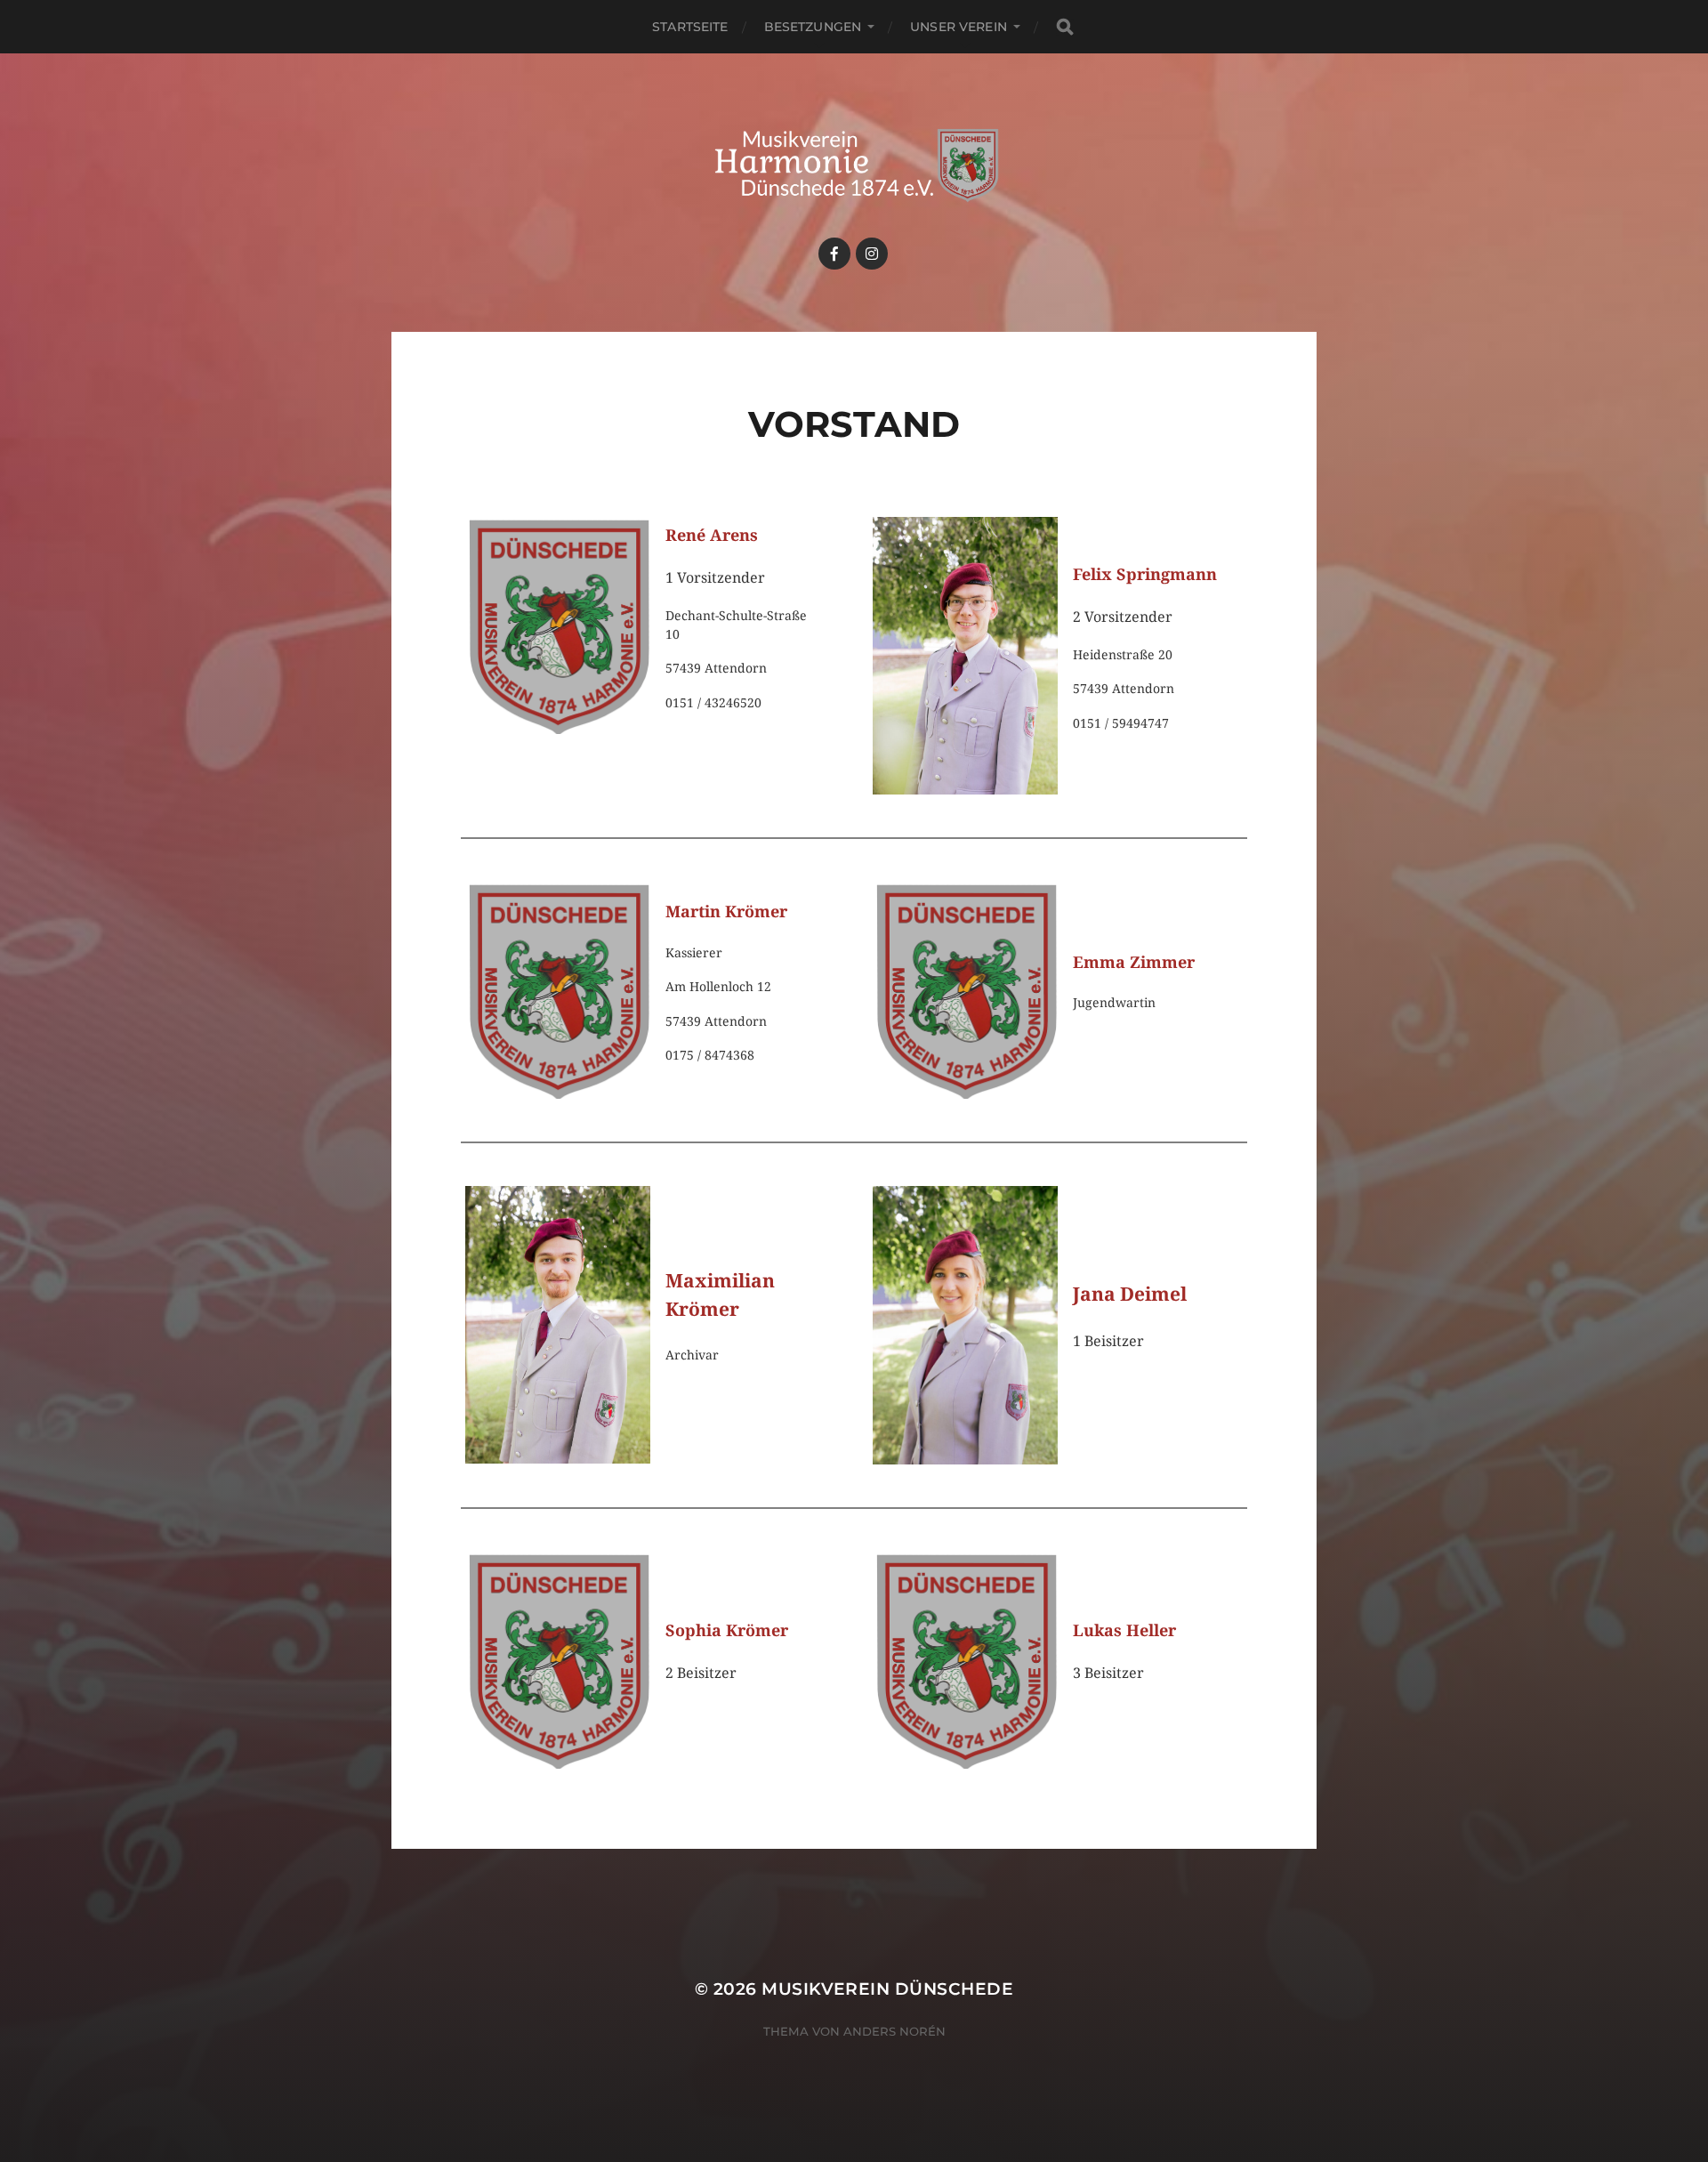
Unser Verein (959, 27)
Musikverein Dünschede (887, 1989)
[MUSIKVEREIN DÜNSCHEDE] (854, 165)
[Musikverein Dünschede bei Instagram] (872, 254)
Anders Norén (894, 2031)
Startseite (690, 27)
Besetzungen (813, 27)
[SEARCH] (1065, 27)
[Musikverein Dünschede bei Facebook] (834, 254)
